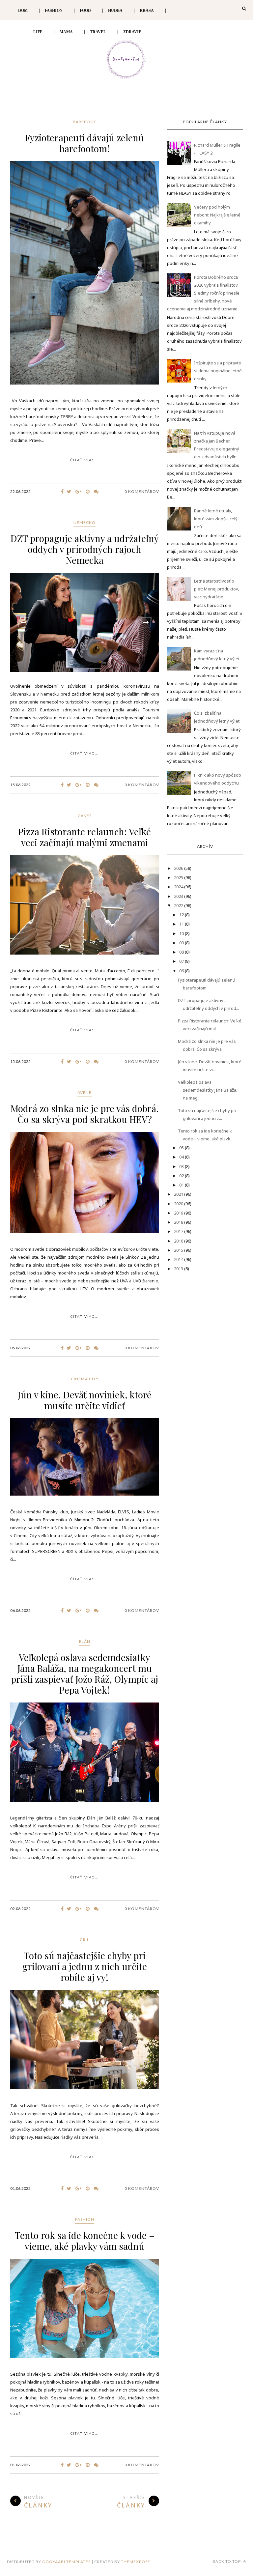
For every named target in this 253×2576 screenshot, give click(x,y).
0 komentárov (142, 491)
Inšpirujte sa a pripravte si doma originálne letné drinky (218, 371)
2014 (179, 1259)
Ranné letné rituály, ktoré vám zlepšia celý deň (216, 519)
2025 (179, 877)
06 (182, 971)
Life (38, 32)
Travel (98, 32)
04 (182, 1157)
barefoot (84, 122)
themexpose (136, 2562)
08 (182, 952)
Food (85, 11)
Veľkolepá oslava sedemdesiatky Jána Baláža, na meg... (208, 1090)
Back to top (227, 2561)
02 (182, 1176)
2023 (179, 896)
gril (84, 1940)
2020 (179, 1204)
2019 (179, 1213)
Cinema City (85, 1379)
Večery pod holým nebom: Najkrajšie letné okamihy (217, 215)
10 (182, 933)
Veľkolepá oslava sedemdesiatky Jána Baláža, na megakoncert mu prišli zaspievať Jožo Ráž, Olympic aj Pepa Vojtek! (84, 1674)
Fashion (54, 11)
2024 (179, 887)
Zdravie (132, 32)
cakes (85, 816)
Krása (147, 11)
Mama (66, 32)
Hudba (115, 11)
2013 (179, 1269)
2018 (179, 1222)
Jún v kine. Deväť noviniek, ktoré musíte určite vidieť (85, 1400)
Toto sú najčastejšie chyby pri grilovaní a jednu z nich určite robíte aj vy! (85, 1966)
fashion (85, 2219)
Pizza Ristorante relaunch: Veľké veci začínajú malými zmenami (84, 837)
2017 (179, 1231)
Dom (23, 11)
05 (182, 1148)
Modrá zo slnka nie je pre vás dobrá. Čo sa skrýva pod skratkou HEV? (85, 1114)
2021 (179, 1194)
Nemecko (84, 522)
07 (182, 961)
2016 (179, 1241)
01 (182, 1185)
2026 (179, 868)
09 (182, 943)
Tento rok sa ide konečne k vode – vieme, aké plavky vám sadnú (85, 2241)
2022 (179, 905)
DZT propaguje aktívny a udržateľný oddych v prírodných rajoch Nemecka (85, 549)
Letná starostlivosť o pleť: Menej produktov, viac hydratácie (216, 589)
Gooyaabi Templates (66, 2562)
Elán (85, 1641)
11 (182, 924)
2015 (179, 1250)
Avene (84, 1092)
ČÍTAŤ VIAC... (84, 460)
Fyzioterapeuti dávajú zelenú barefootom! (84, 143)
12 (182, 915)
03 (182, 1166)
